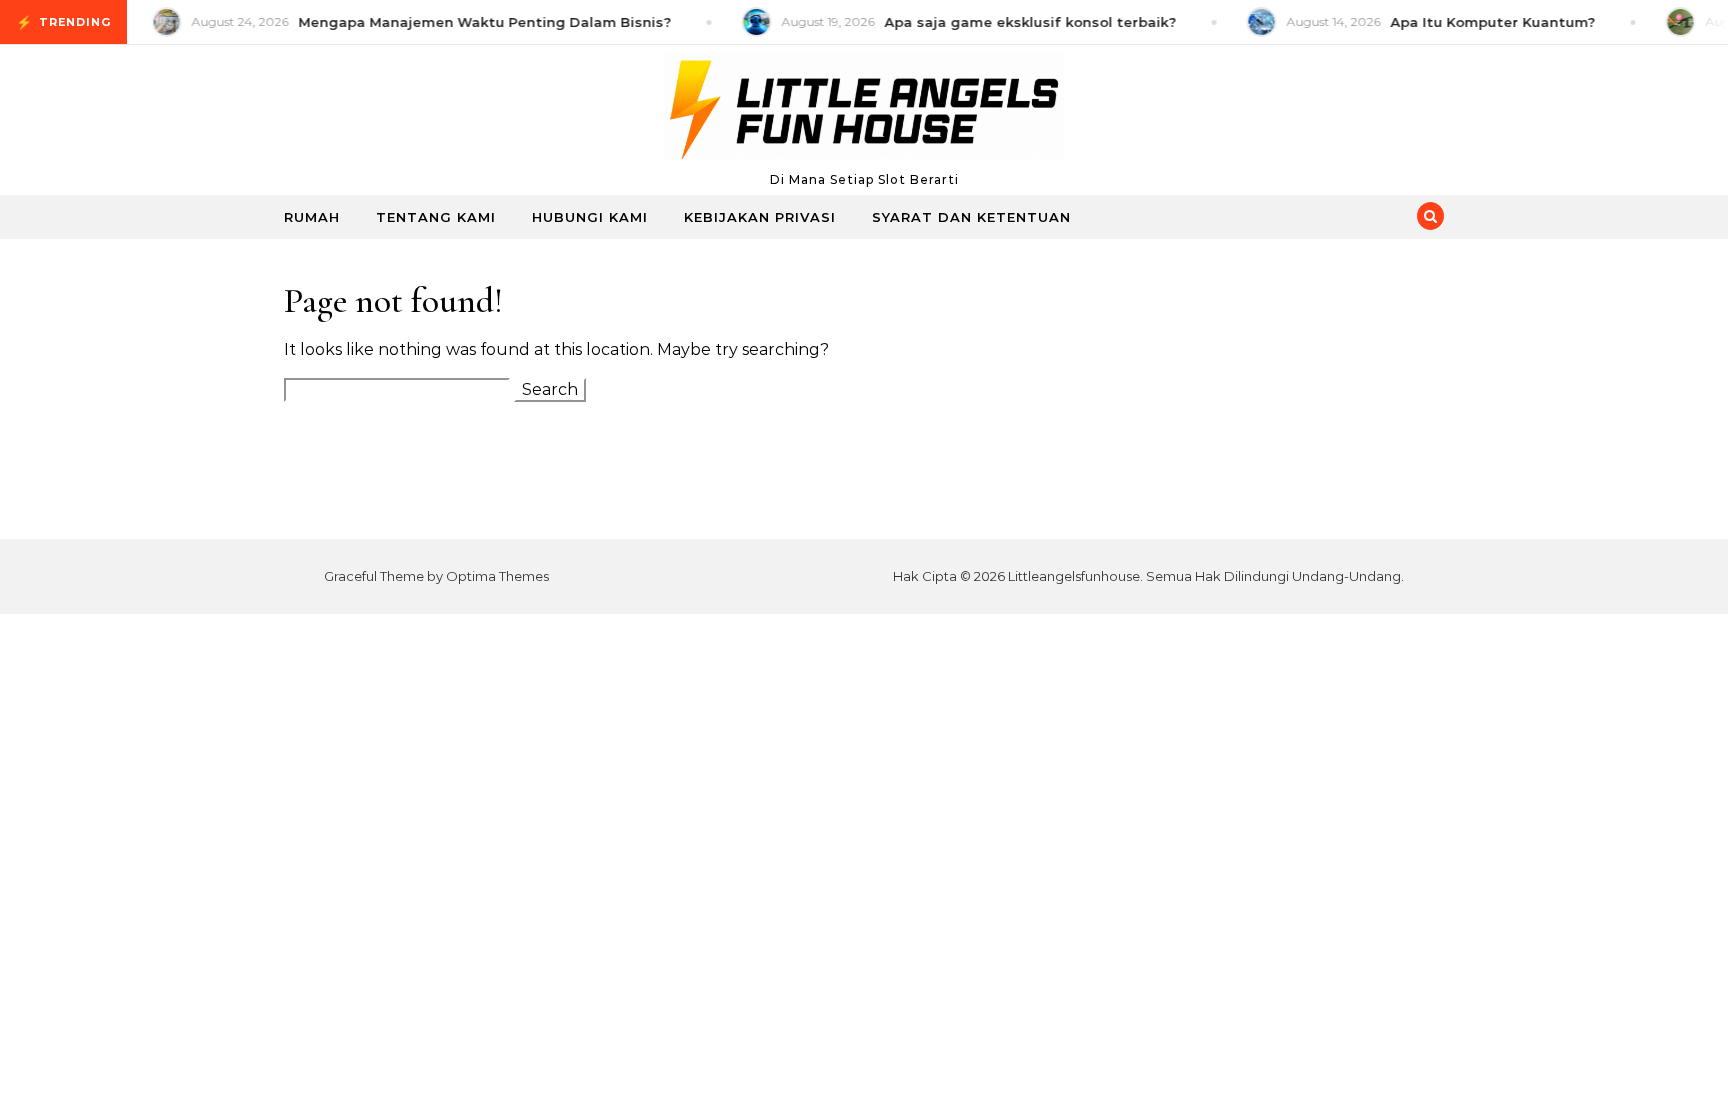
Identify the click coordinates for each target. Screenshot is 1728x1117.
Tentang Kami (436, 217)
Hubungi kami (590, 217)
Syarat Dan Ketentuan (971, 217)
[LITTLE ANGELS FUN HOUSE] (864, 111)
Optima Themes (497, 576)
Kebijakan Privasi (760, 217)
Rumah (312, 217)
